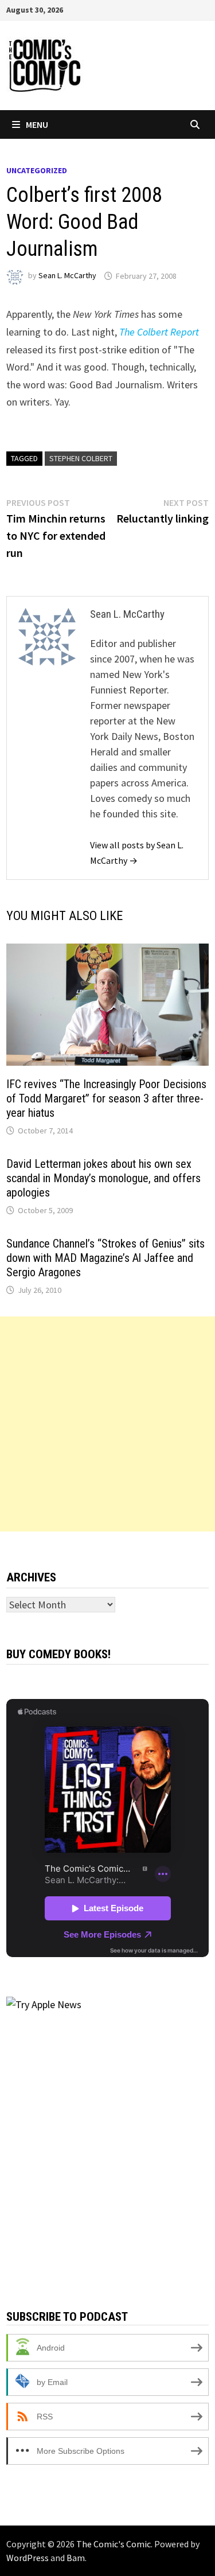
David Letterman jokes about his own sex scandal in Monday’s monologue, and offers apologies (103, 1178)
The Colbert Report (159, 332)
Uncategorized (37, 170)
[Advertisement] (107, 1424)
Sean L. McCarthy (67, 276)
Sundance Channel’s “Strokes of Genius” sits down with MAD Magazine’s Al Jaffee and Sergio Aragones (105, 1258)
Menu (37, 124)
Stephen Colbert (81, 458)
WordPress (28, 2558)
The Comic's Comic (114, 2544)
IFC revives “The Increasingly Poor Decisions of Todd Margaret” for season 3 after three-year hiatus (106, 1098)
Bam (76, 2558)
